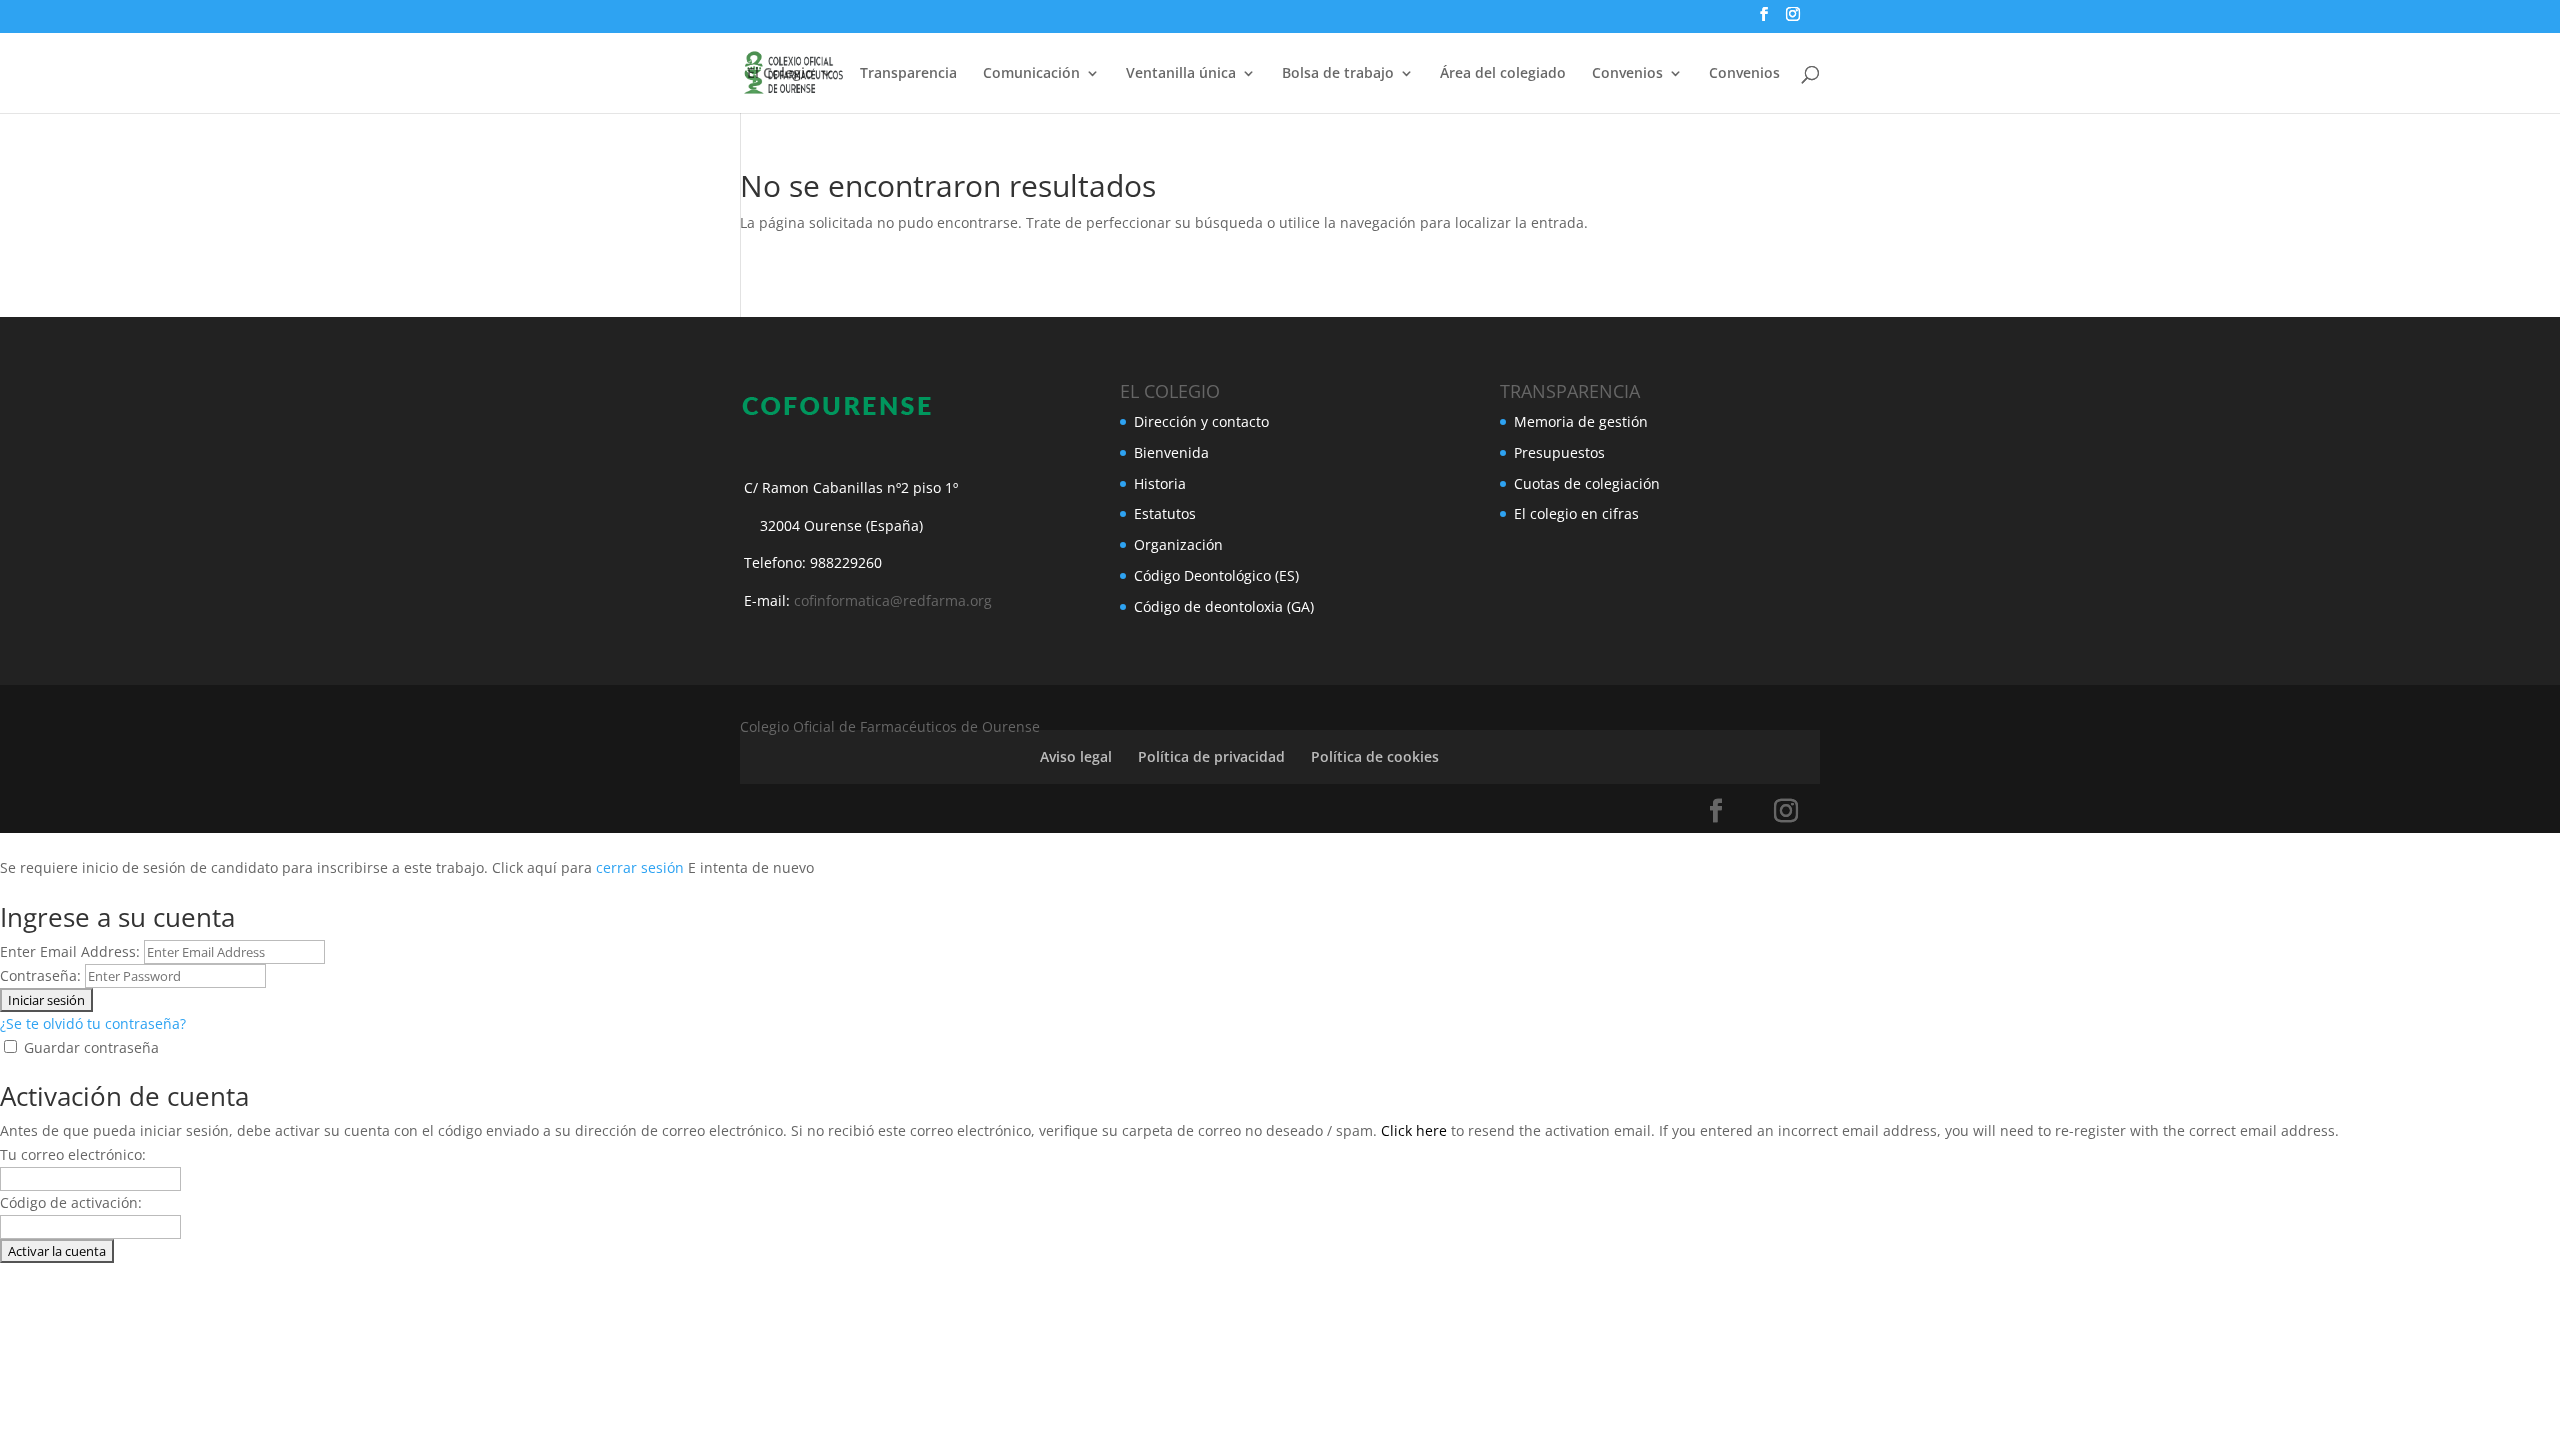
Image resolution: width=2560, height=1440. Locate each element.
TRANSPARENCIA (1570, 391)
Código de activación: (71, 1202)
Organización (1178, 544)
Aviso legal (1076, 756)
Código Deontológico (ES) (1216, 575)
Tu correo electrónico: (73, 1154)
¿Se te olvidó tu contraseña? (93, 1023)
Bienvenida (1171, 452)
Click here (1414, 1130)
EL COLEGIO (1170, 391)
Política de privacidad (1211, 756)
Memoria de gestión (1581, 421)
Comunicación (1031, 74)
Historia (1160, 483)
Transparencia (908, 74)
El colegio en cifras (1576, 513)
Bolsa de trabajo (1338, 74)
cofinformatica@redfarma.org (893, 600)
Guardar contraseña (91, 1047)
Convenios (1744, 74)
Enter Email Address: (70, 951)
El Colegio (780, 74)
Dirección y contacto (1201, 421)
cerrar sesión (640, 867)
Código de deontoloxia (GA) (1224, 606)
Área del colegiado (1503, 74)
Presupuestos (1559, 452)
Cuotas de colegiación (1587, 483)
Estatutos (1165, 513)
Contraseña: (40, 975)
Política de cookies (1375, 756)
